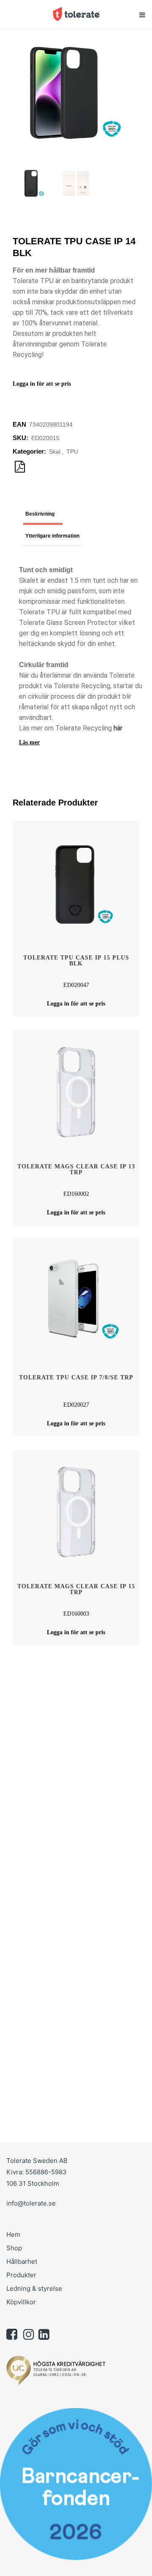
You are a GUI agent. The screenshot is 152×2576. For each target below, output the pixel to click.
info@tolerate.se (31, 2203)
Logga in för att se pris (42, 384)
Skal (55, 451)
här (118, 728)
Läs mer (29, 742)
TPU (72, 451)
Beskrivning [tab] (40, 514)
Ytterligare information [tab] (52, 536)
